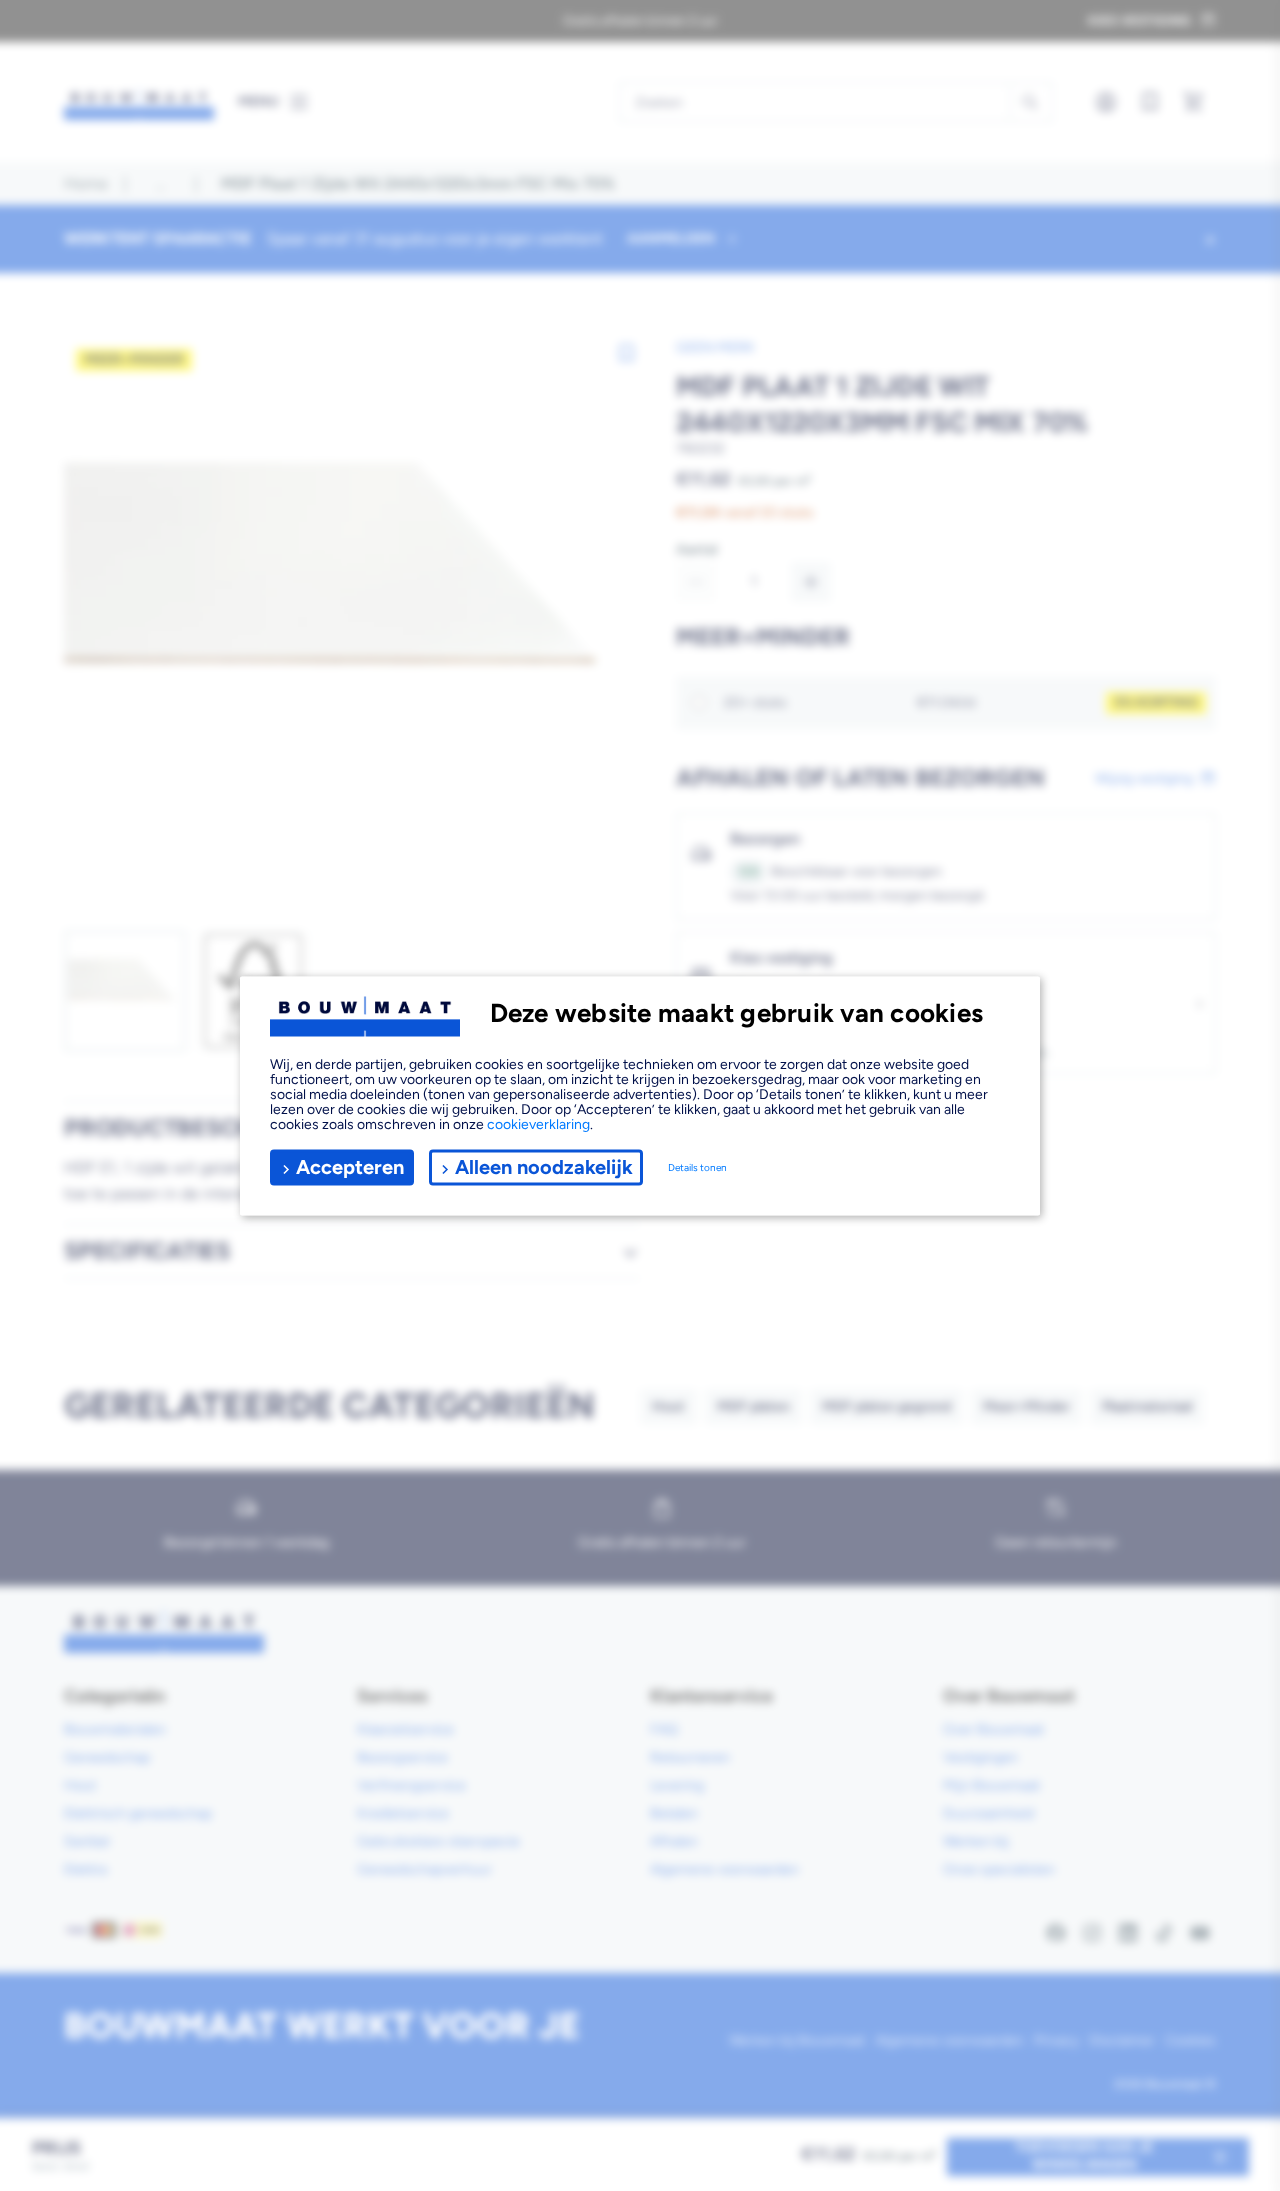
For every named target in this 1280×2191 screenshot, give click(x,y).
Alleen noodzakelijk (544, 1167)
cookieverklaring (538, 1123)
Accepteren (350, 1167)
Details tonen (697, 1167)
